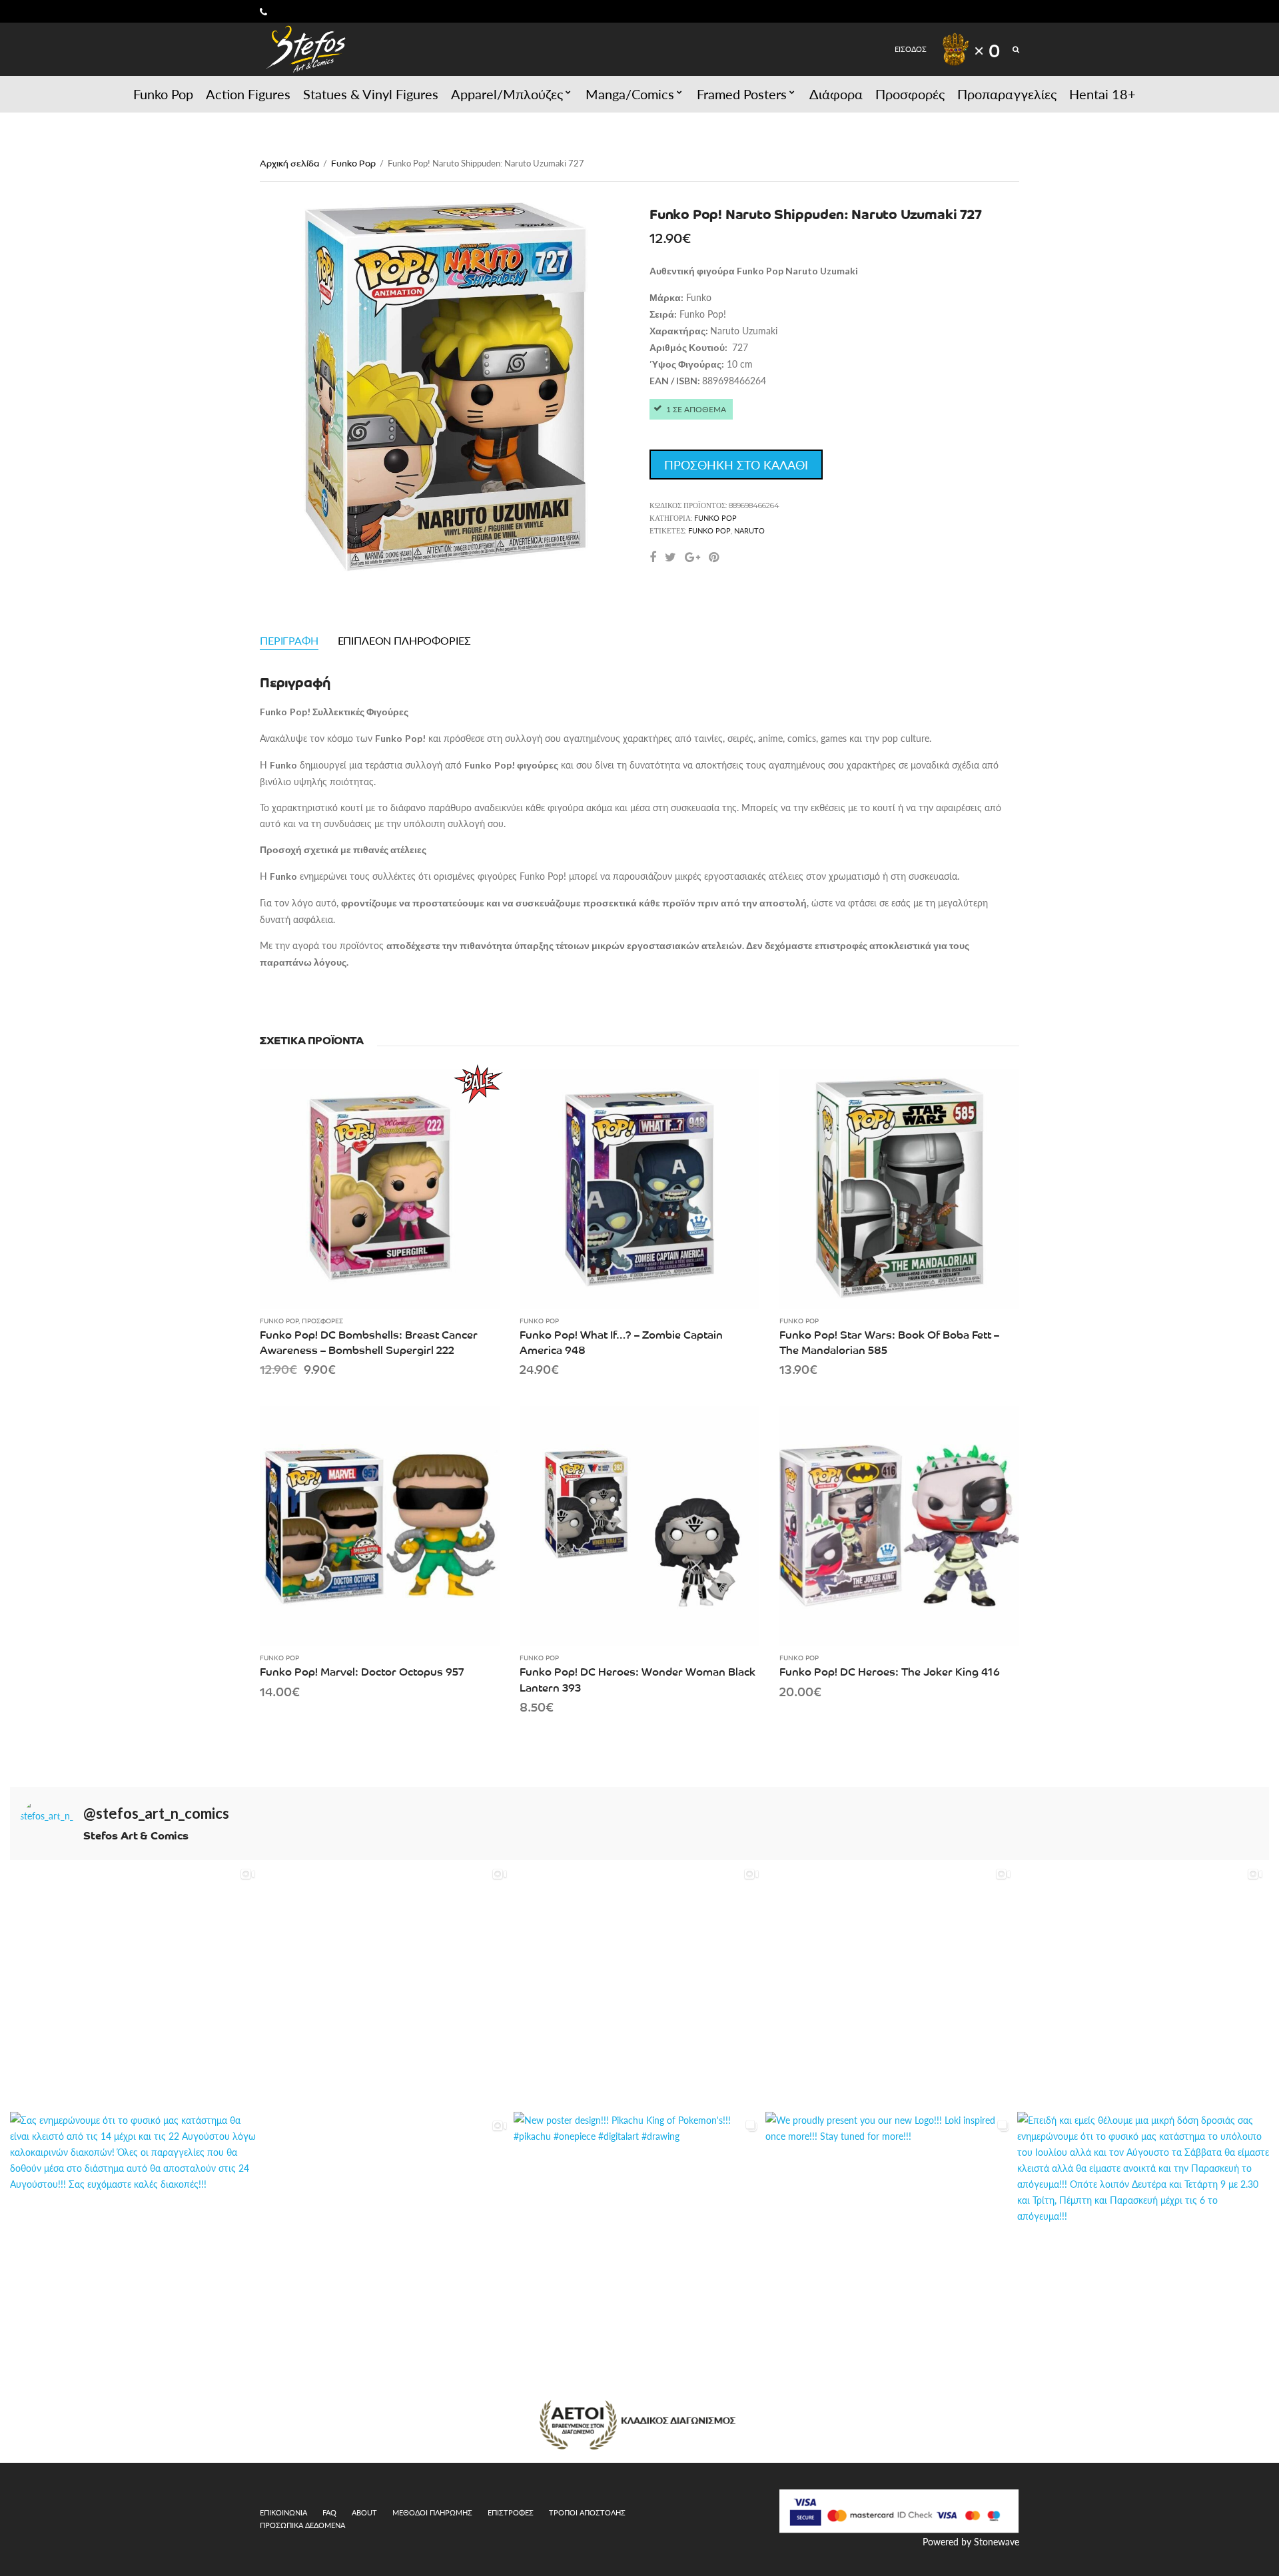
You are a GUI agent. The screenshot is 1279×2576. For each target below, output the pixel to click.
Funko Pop (163, 94)
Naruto (749, 530)
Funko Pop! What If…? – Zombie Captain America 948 (621, 1342)
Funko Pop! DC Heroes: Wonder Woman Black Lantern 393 (638, 1679)
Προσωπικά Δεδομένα (302, 2525)
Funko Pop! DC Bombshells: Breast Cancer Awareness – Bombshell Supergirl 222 (369, 1342)
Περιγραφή (289, 640)
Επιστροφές (511, 2512)
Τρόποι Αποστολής (587, 2512)
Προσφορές (910, 94)
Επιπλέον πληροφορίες (404, 640)
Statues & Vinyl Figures (371, 94)
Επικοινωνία (283, 2512)
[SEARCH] (1016, 49)
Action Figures (248, 94)
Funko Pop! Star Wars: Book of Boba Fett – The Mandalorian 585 (889, 1342)
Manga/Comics (630, 94)
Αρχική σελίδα (289, 163)
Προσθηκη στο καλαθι (736, 465)
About (364, 2512)
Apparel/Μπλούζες (507, 94)
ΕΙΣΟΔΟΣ (911, 49)
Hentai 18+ (1102, 94)
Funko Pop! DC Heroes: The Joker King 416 (890, 1671)
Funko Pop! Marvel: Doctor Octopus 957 (362, 1671)
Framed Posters (742, 94)
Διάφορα (836, 94)
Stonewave (997, 2541)
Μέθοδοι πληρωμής (432, 2512)
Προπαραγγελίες (1007, 94)
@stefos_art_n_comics (156, 1813)
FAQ (329, 2512)
